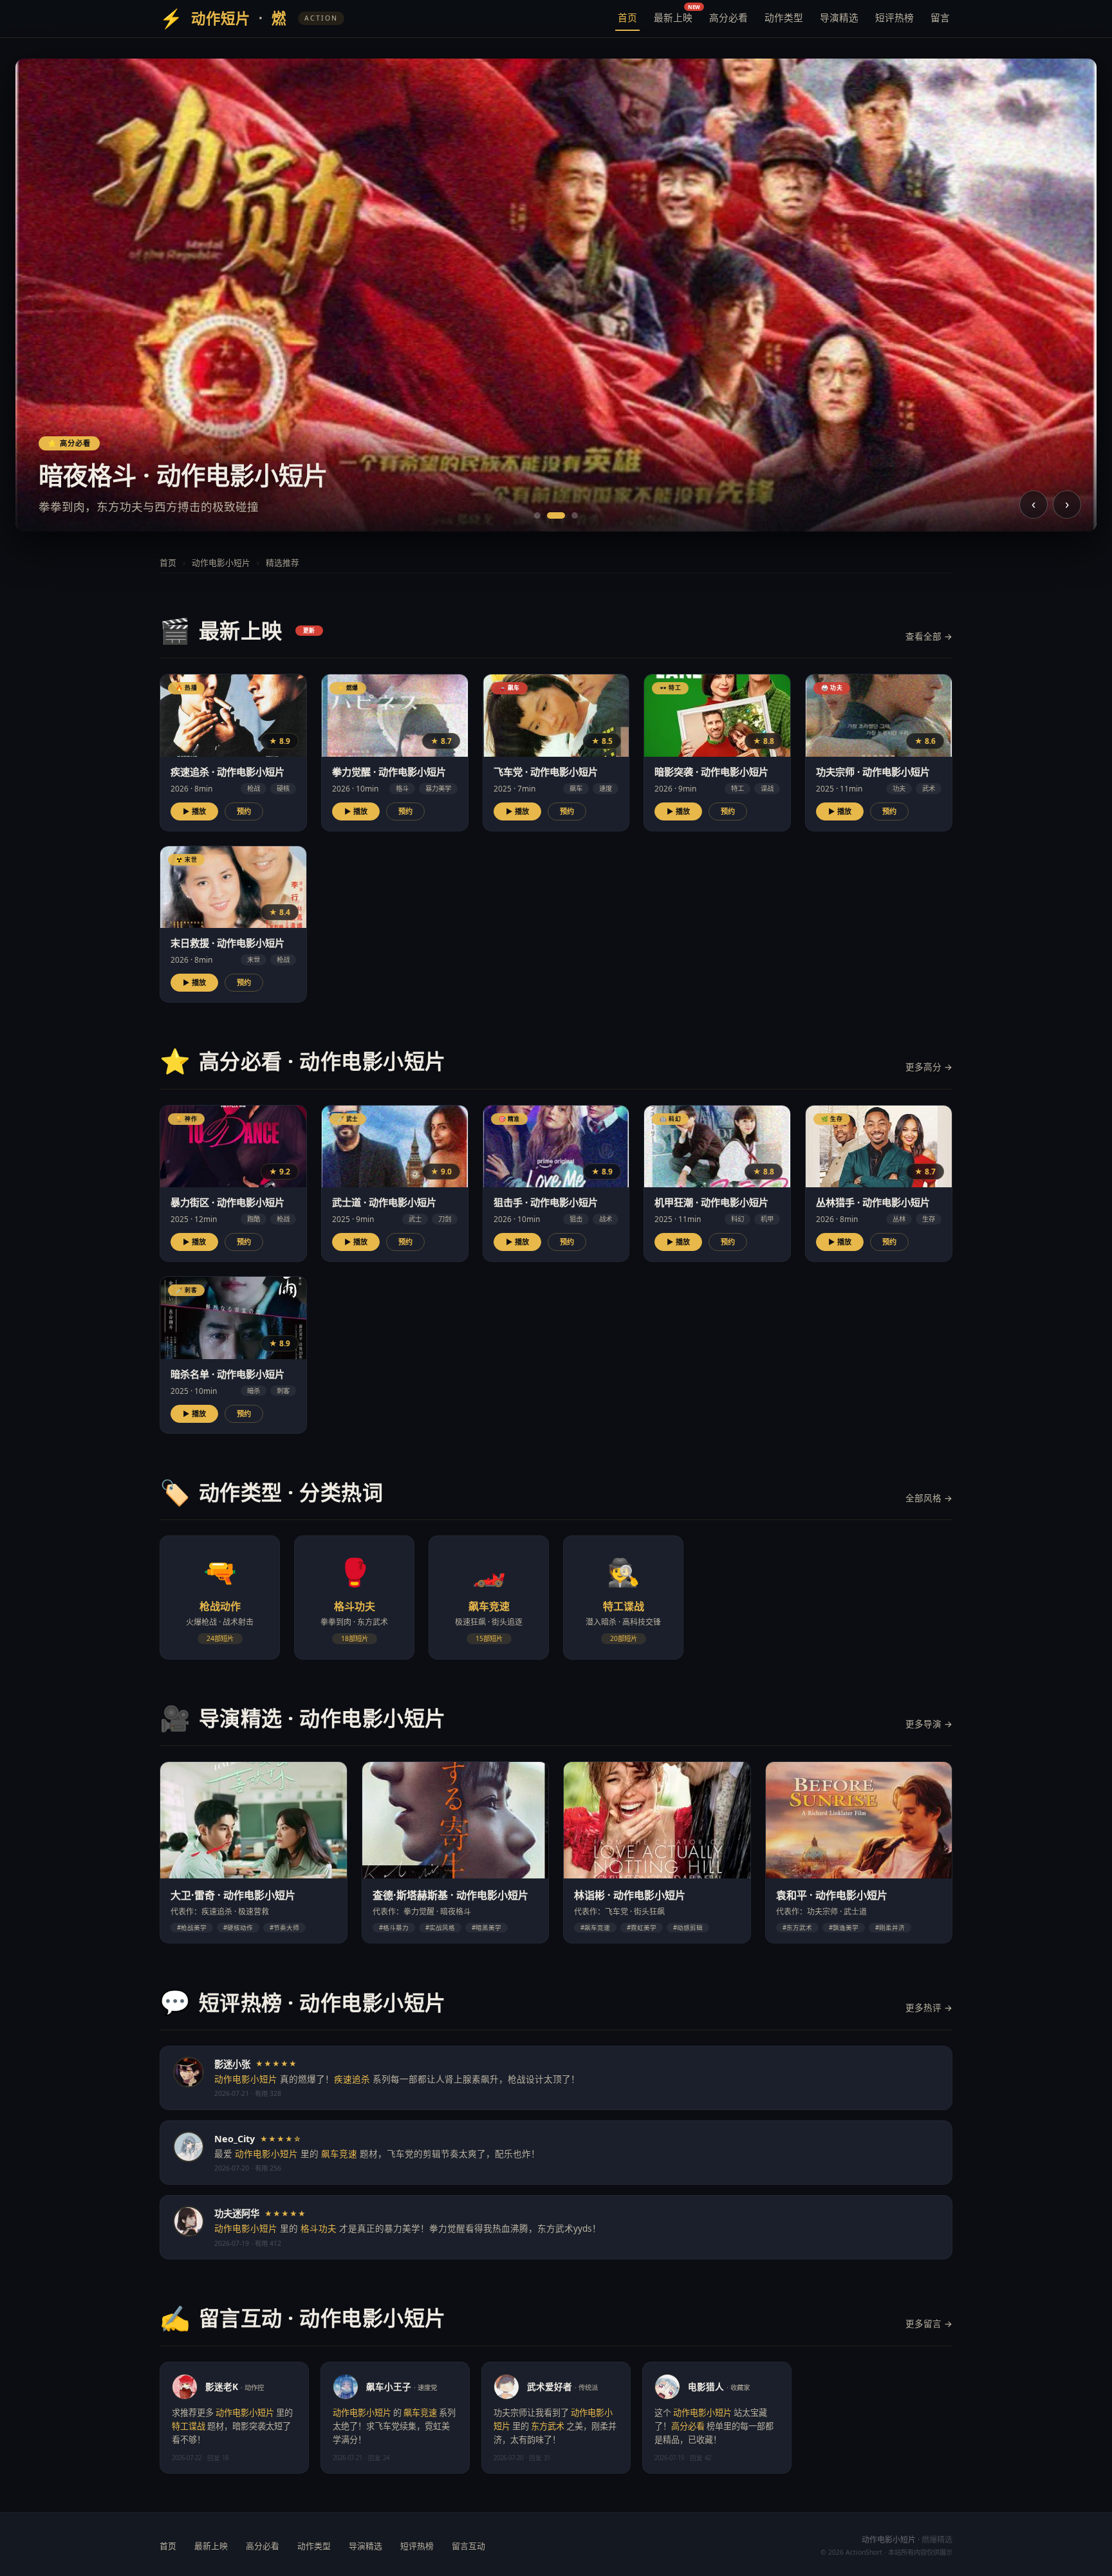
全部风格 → (929, 1498)
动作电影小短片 (221, 562)
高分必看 (728, 17)
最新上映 (674, 15)
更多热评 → (929, 2007)
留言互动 (468, 2546)
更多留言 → (929, 2323)
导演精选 (839, 17)
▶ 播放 (194, 811)
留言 (940, 17)
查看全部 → (929, 636)
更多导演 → (929, 1724)
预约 (244, 811)
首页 (627, 17)
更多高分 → (929, 1067)
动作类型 (784, 17)
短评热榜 (894, 17)
